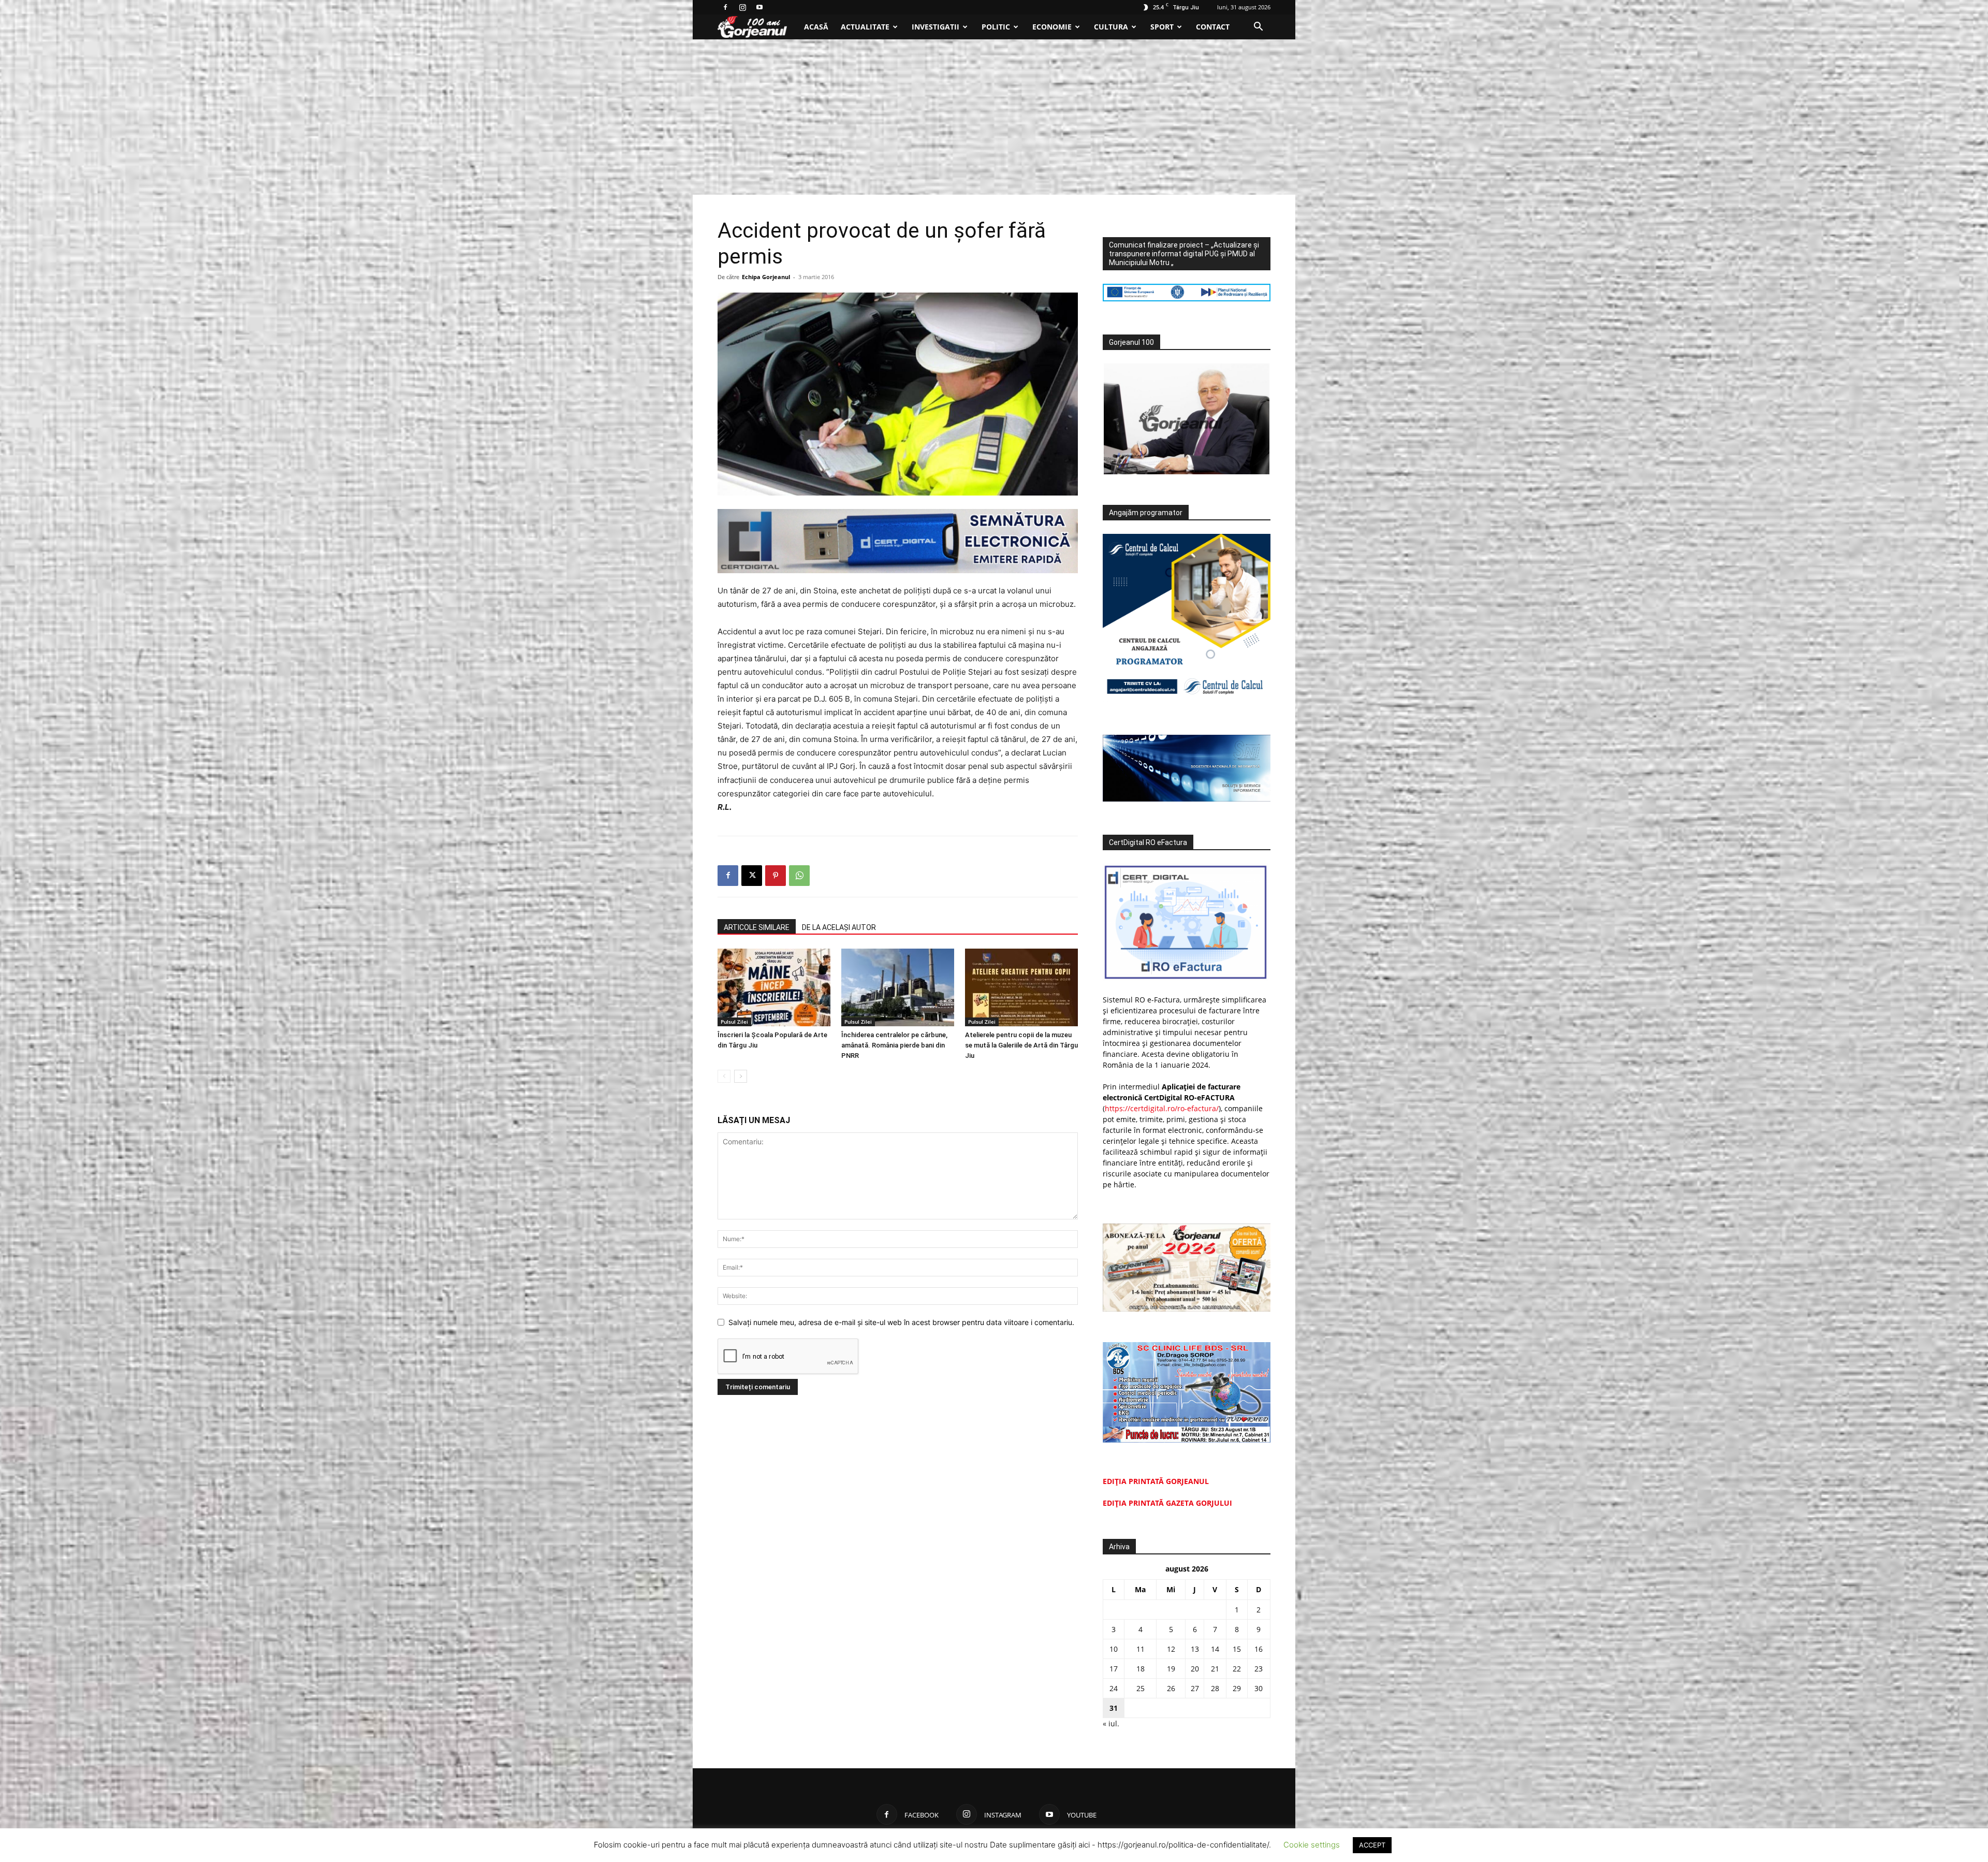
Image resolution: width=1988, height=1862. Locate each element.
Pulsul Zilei (734, 1022)
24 (1114, 1688)
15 (1237, 1649)
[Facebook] (725, 7)
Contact (1213, 27)
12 (1171, 1649)
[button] (1258, 28)
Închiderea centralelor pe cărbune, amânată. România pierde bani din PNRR (894, 1045)
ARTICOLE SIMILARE (757, 927)
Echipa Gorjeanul (766, 277)
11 (1141, 1649)
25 (1141, 1688)
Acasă (816, 27)
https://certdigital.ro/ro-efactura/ (1162, 1108)
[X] (752, 876)
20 (1195, 1669)
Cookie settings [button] (1312, 1845)
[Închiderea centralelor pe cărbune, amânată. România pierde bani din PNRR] (898, 987)
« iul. (1111, 1723)
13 (1195, 1649)
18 (1141, 1669)
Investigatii (935, 27)
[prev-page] (724, 1076)
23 (1259, 1669)
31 (1114, 1708)
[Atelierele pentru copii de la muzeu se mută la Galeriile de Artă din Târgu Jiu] (1021, 987)
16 (1259, 1649)
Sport (1162, 27)
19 (1171, 1669)
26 (1171, 1688)
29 (1237, 1688)
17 (1114, 1669)
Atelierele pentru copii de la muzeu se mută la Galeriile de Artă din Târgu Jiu (1021, 1045)
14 (1215, 1649)
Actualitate (865, 27)
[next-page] (741, 1076)
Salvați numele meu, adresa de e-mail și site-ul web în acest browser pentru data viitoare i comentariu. (901, 1322)
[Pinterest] (776, 876)
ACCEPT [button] (1372, 1845)
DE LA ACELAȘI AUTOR (839, 927)
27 (1195, 1688)
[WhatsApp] (799, 876)
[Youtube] (759, 7)
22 (1237, 1669)
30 (1259, 1688)
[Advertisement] (994, 117)
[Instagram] (742, 7)
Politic (996, 27)
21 (1215, 1669)
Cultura (1111, 27)
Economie (1052, 27)
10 (1114, 1649)
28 (1215, 1688)
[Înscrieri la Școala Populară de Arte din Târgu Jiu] (774, 987)
